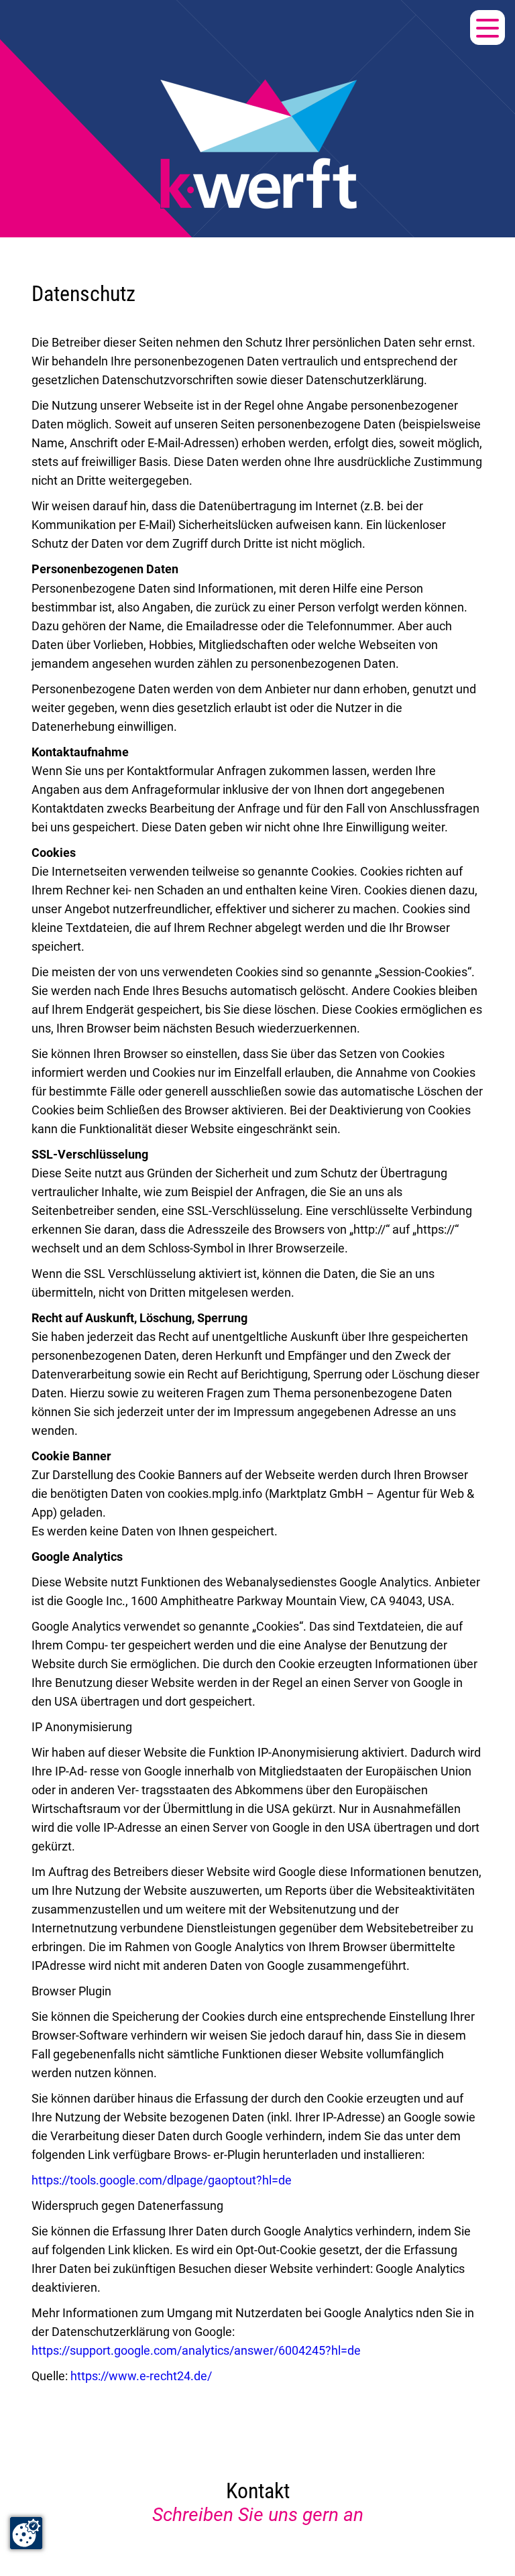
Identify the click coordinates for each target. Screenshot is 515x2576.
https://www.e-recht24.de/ (141, 2376)
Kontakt (40, 207)
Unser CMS (52, 113)
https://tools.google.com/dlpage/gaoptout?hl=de (162, 2180)
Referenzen (52, 144)
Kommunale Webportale (96, 50)
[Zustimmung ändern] (26, 2533)
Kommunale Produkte (88, 176)
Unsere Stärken (66, 81)
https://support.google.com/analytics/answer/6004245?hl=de (196, 2350)
